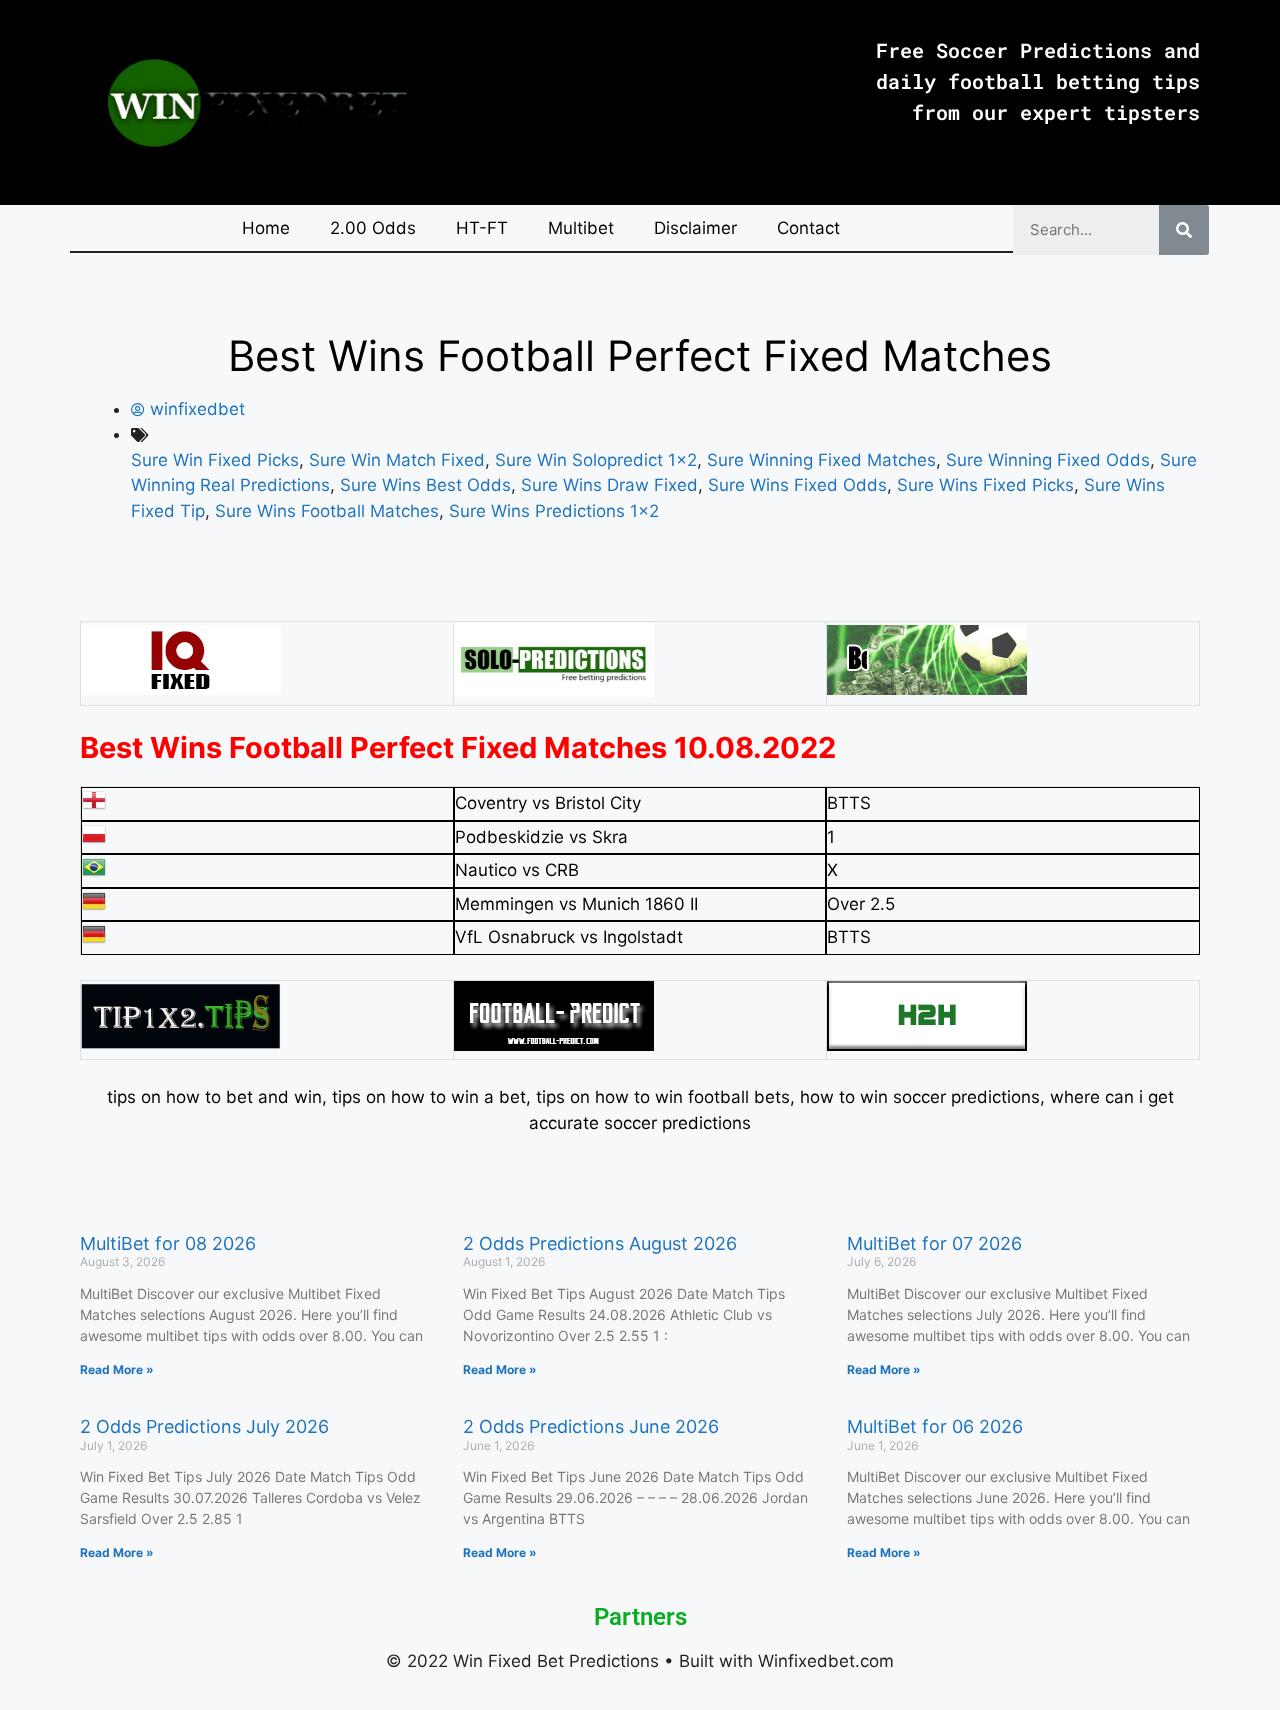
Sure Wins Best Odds (425, 485)
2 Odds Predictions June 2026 (591, 1426)
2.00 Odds (373, 228)
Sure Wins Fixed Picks (985, 485)
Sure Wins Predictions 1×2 (554, 511)
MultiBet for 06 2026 (935, 1426)
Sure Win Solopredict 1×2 (596, 460)
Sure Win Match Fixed (397, 460)
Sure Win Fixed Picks (215, 460)
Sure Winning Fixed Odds (1048, 460)
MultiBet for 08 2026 (168, 1243)
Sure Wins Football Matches (327, 511)
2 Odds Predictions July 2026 (204, 1426)
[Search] (1184, 230)
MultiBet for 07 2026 (934, 1243)
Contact (808, 228)
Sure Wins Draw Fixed (609, 485)
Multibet (581, 228)
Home (266, 228)
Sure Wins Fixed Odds (797, 485)
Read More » (117, 1369)
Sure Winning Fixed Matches (821, 460)
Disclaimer (695, 228)
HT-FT (482, 228)
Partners (640, 1617)
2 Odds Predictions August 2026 (600, 1243)
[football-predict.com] (554, 1045)
